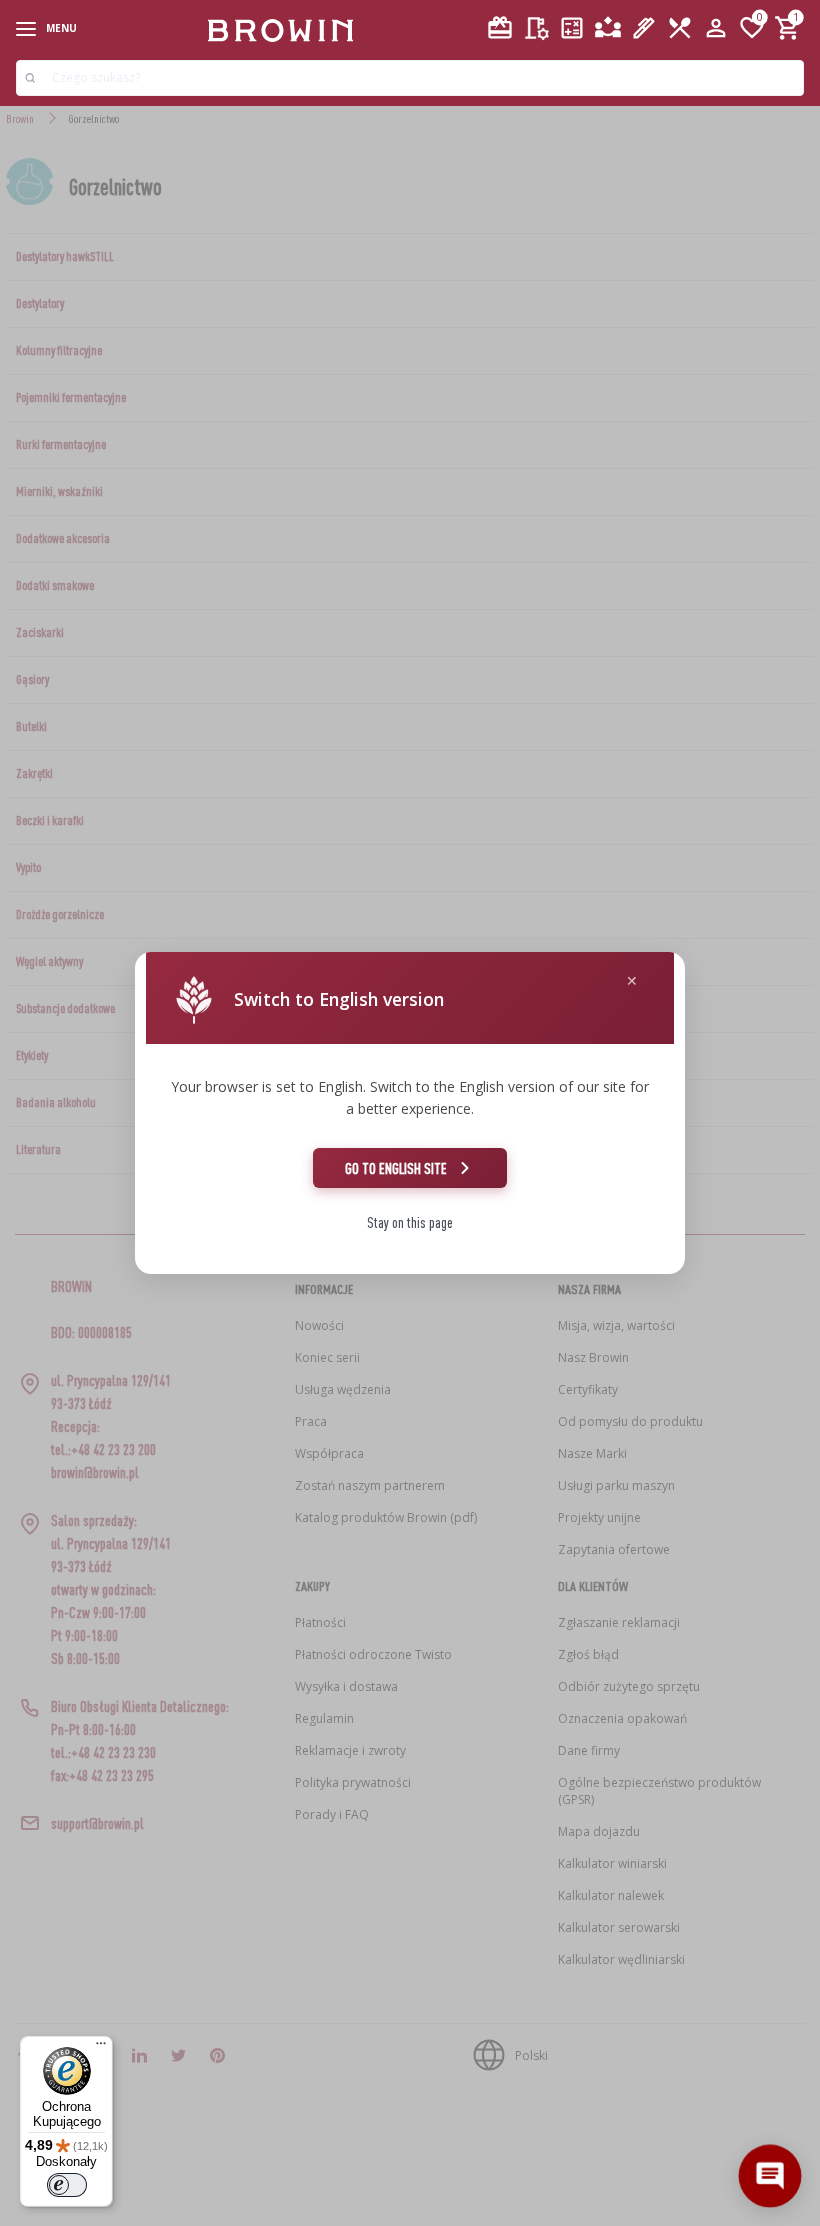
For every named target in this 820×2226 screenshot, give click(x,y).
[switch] (67, 2185)
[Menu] (101, 2048)
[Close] (632, 981)
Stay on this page (410, 1222)
